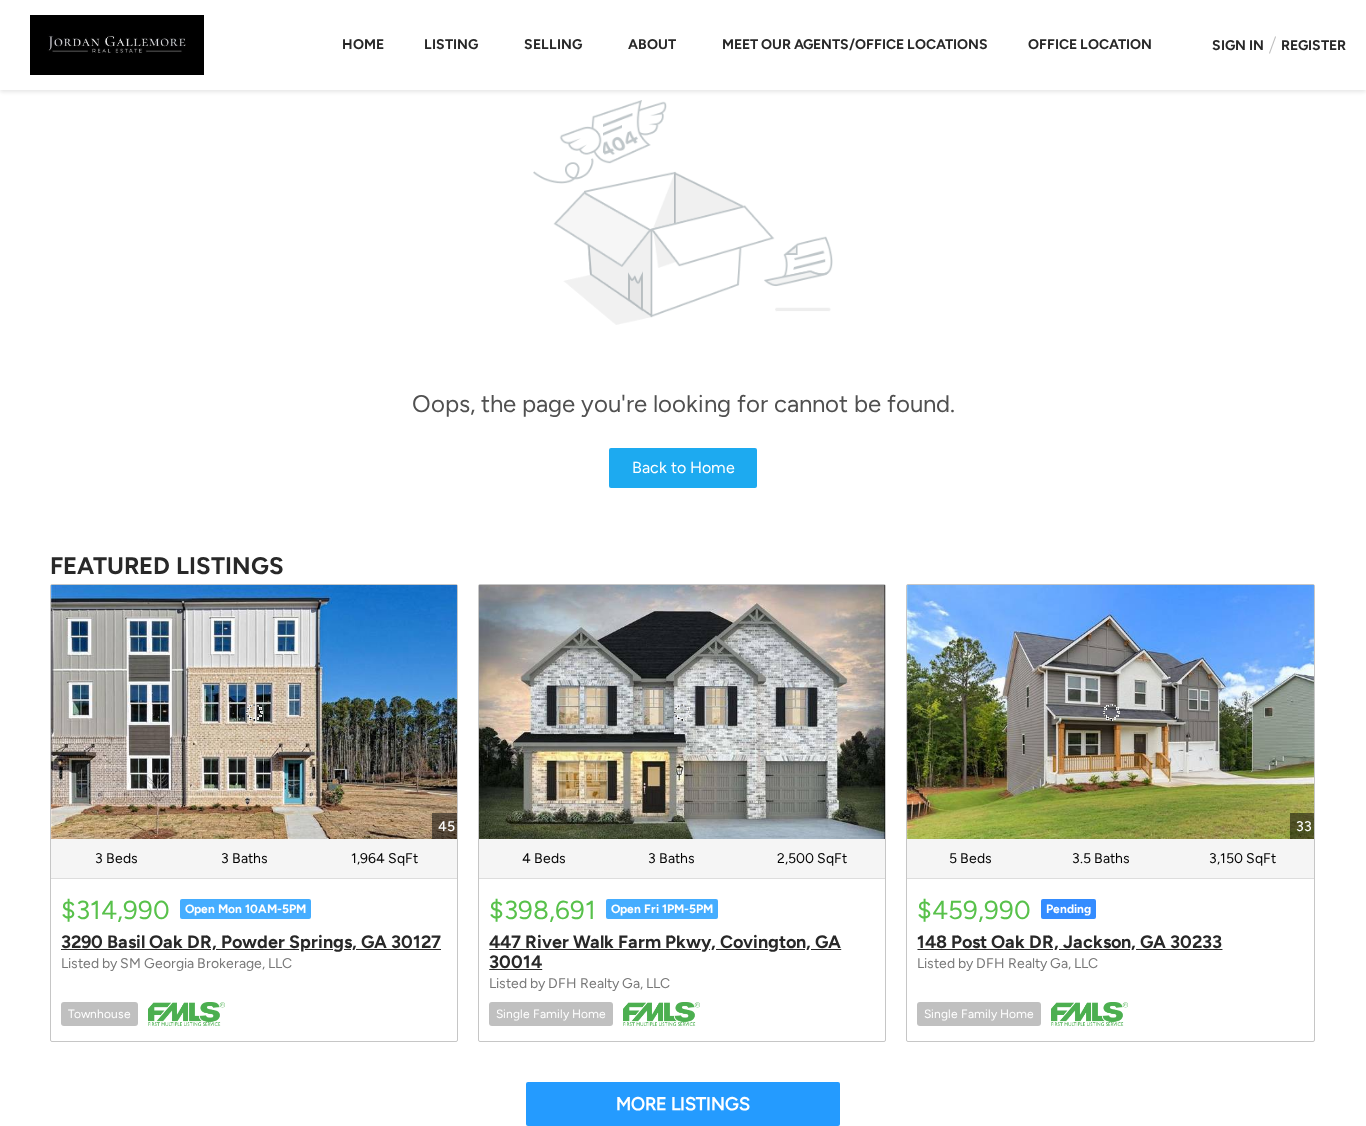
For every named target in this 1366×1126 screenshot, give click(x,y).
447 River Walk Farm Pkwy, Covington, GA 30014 (665, 952)
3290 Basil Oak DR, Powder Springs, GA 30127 (251, 942)
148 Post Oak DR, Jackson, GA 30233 (1069, 942)
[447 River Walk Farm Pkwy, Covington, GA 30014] (682, 712)
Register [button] (1313, 45)
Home (363, 44)
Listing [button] (451, 44)
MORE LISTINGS (683, 1104)
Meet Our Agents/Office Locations (855, 44)
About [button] (652, 44)
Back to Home (683, 467)
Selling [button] (553, 44)
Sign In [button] (1238, 45)
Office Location (1090, 44)
